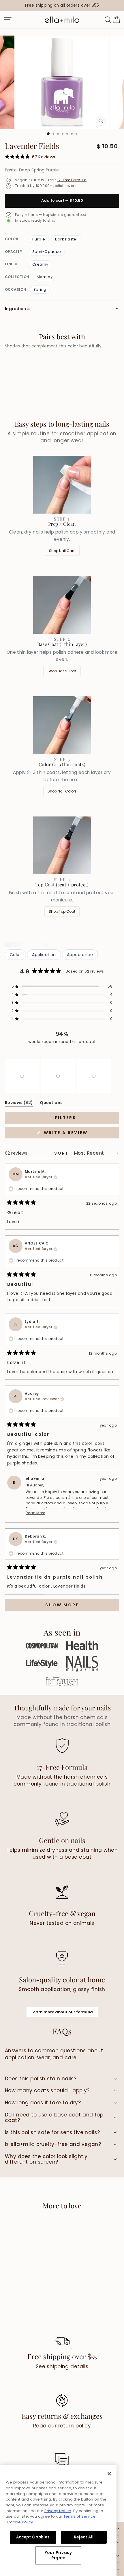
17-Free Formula (72, 180)
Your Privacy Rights (58, 2555)
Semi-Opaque (47, 252)
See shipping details (62, 2366)
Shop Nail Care (62, 551)
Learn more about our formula (62, 2012)
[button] (62, 986)
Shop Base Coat (62, 671)
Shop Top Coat (62, 911)
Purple (39, 239)
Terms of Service (79, 2516)
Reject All (84, 2537)
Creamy (40, 264)
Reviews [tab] (19, 1104)
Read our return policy (62, 2426)
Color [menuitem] (15, 955)
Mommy (45, 277)
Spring (40, 289)
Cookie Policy (20, 2522)
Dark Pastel (66, 239)
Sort (62, 1153)
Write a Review (78, 1134)
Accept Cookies (33, 2537)
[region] (62, 6)
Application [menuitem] (44, 955)
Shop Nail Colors (62, 791)
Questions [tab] (51, 1104)
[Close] (109, 2474)
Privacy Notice (58, 2511)
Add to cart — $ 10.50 (62, 200)
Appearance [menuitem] (80, 955)
